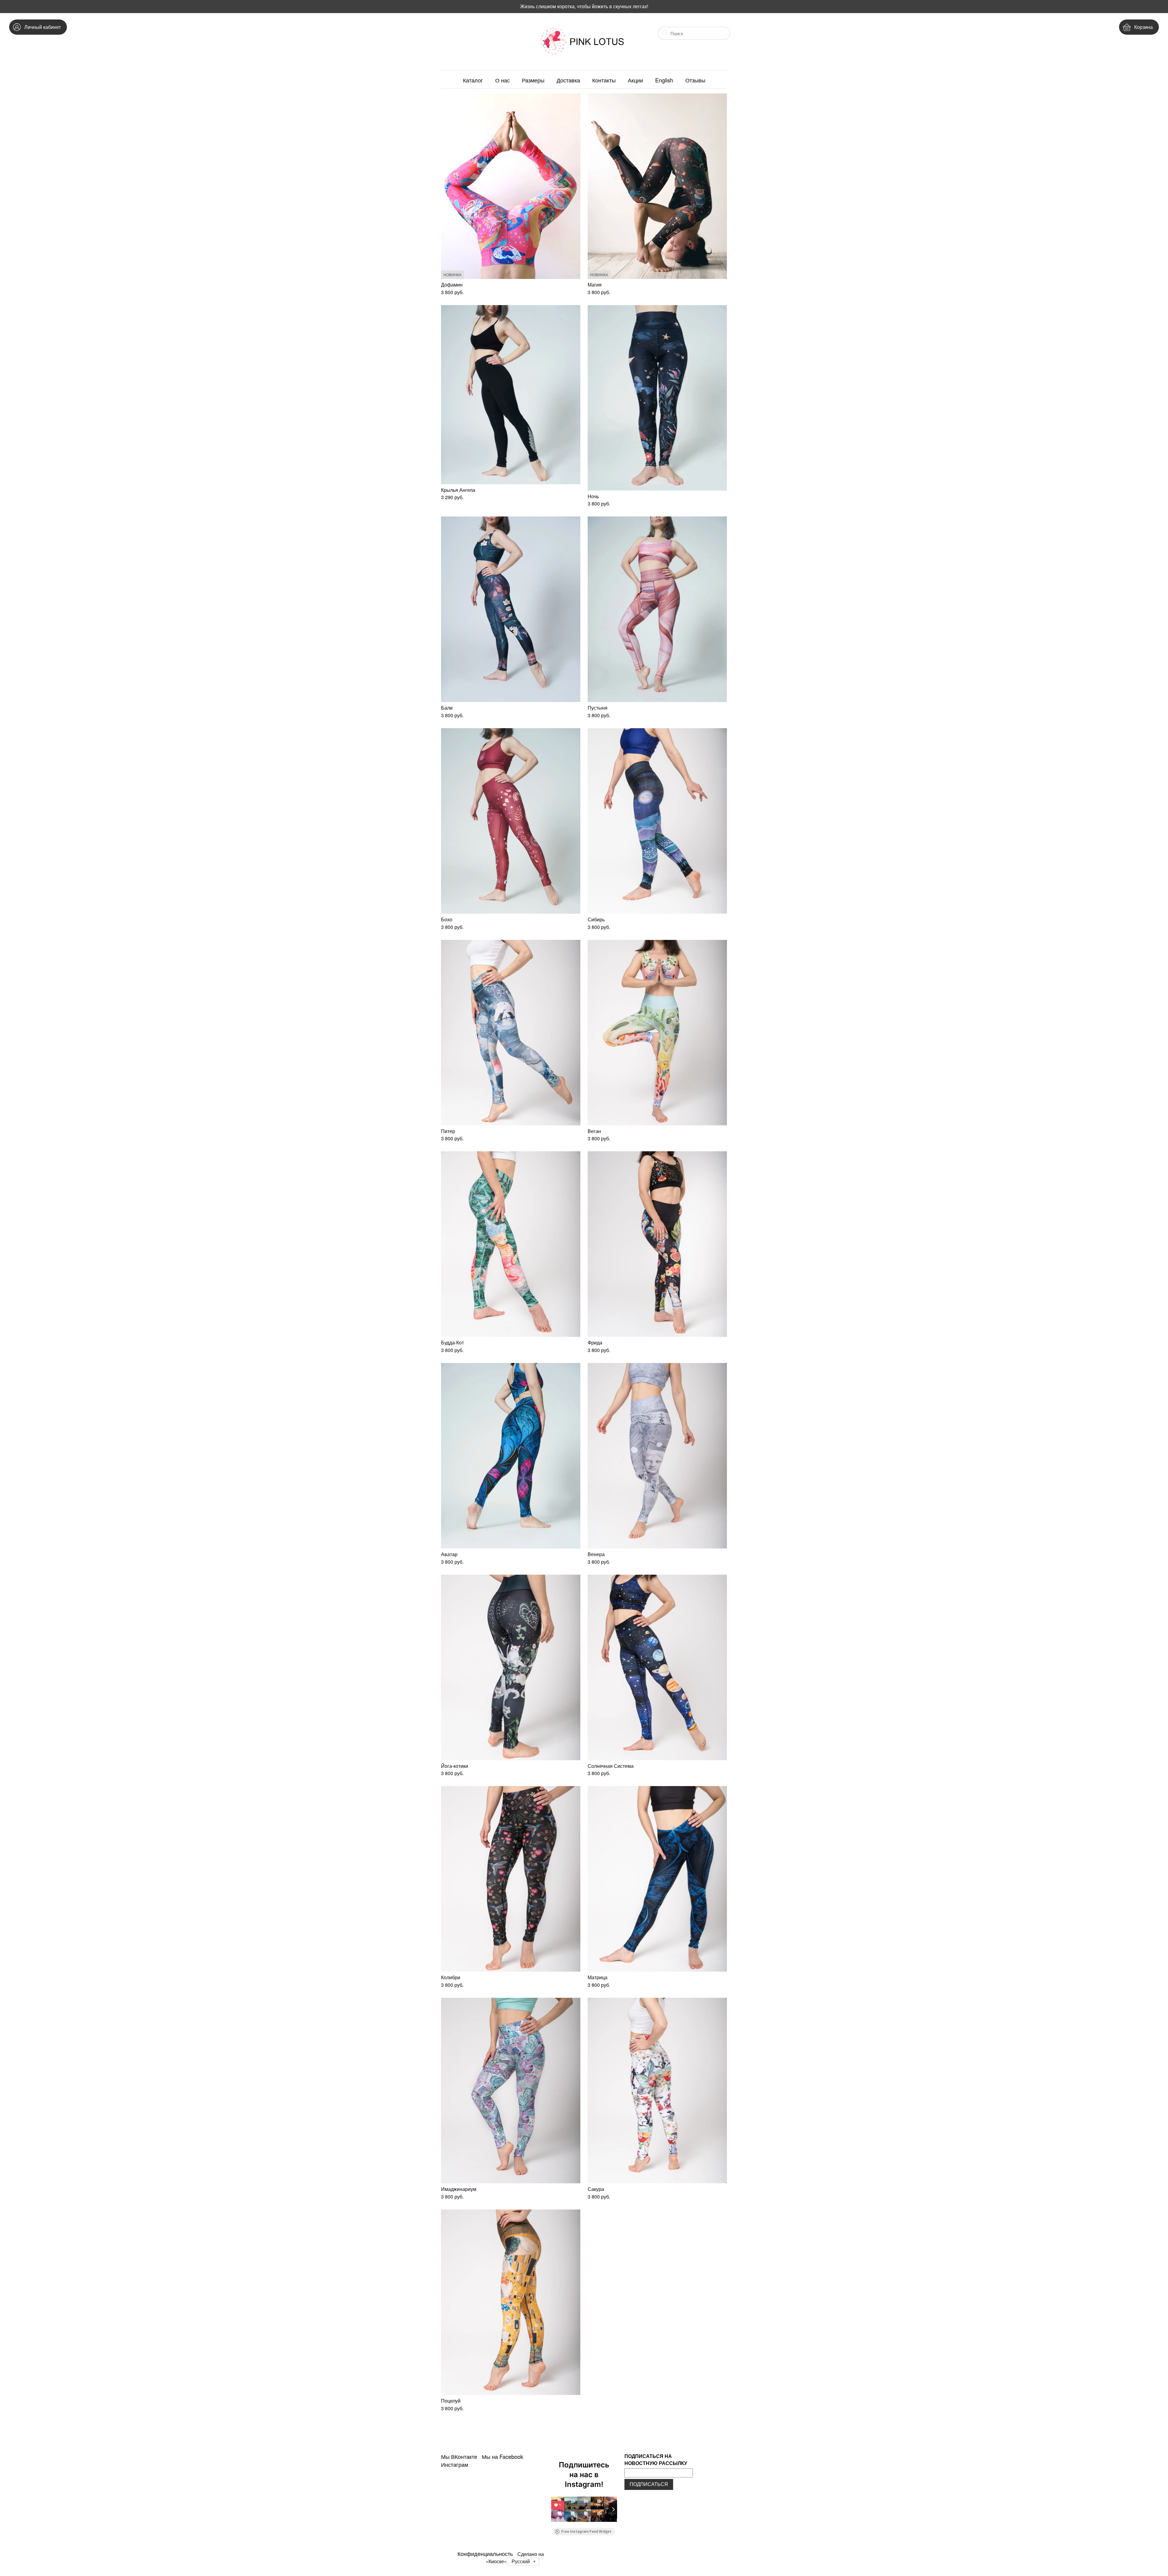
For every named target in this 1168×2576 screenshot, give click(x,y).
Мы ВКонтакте (459, 2456)
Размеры (533, 80)
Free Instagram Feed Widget (586, 2532)
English (664, 80)
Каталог (473, 80)
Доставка (568, 80)
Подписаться (649, 2484)
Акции (635, 80)
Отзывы (695, 80)
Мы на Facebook (502, 2456)
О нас (502, 80)
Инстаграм (455, 2464)
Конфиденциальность (485, 2553)
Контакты (604, 80)
